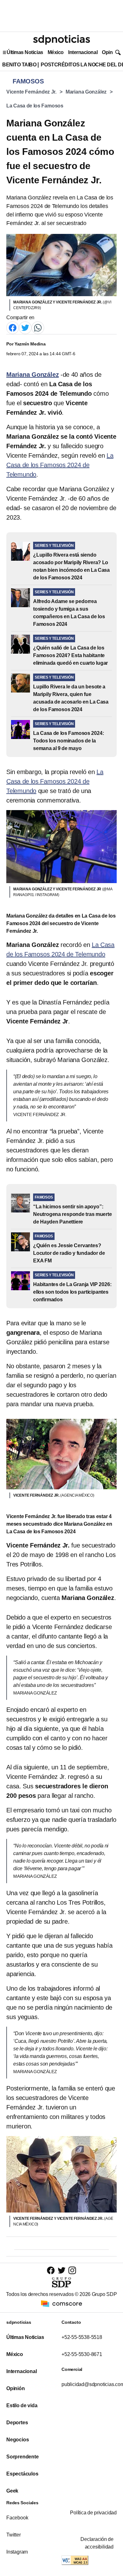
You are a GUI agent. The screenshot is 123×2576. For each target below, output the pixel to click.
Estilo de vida (22, 2405)
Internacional (83, 52)
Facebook (17, 2518)
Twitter (14, 2535)
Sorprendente (23, 2457)
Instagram (17, 2552)
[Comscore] (61, 2303)
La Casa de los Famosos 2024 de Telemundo (60, 465)
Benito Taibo (19, 65)
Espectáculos (22, 2474)
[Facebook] (13, 328)
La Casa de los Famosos (35, 106)
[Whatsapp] (38, 328)
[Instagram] (72, 2270)
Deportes (17, 2423)
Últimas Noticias (25, 52)
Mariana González (86, 92)
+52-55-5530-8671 (82, 2354)
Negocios (18, 2440)
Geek (12, 2491)
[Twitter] (25, 328)
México (56, 52)
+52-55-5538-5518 (82, 2337)
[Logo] (61, 40)
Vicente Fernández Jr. (31, 92)
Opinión (111, 52)
